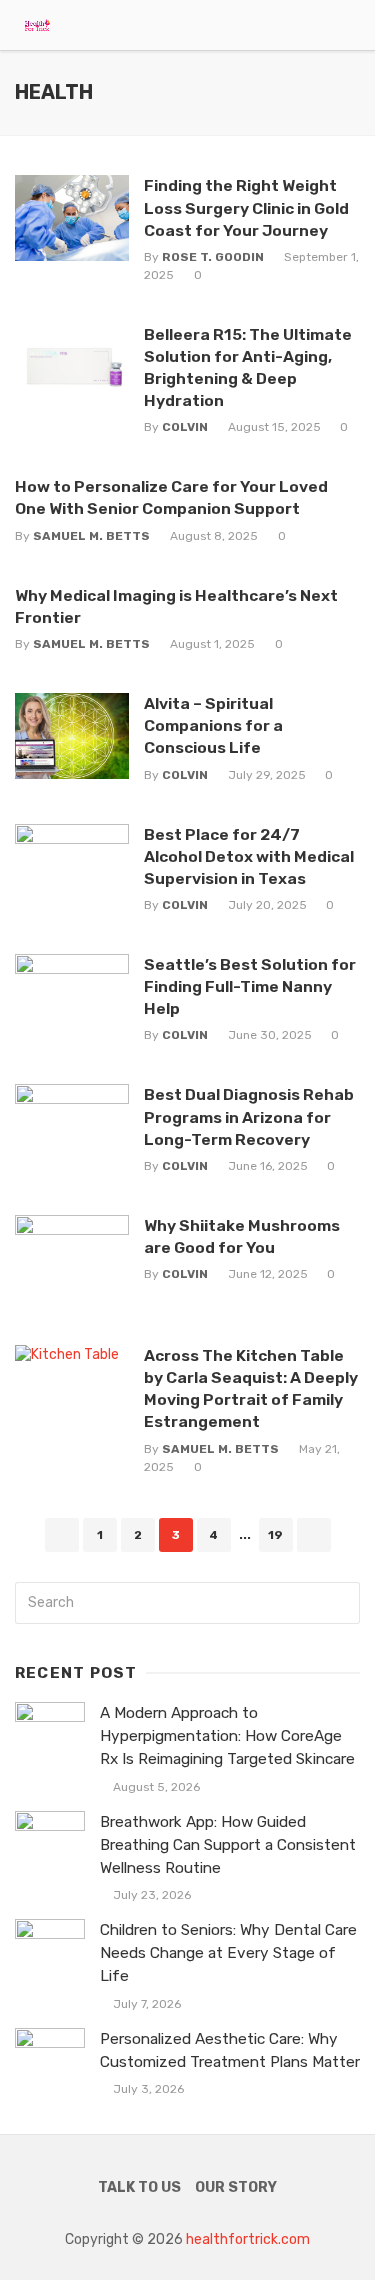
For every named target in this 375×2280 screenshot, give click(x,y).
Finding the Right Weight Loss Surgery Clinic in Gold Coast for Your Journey (246, 207)
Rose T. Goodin (213, 257)
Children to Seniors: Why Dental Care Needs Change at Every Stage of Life (228, 1953)
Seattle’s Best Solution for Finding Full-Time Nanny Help (250, 986)
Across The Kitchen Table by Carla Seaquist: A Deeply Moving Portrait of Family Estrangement (251, 1388)
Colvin (185, 427)
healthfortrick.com (248, 2239)
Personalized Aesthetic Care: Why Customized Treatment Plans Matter (230, 2050)
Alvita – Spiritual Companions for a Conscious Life (213, 725)
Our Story (236, 2187)
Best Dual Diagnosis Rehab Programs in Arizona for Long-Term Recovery (249, 1116)
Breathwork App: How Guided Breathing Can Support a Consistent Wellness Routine (228, 1845)
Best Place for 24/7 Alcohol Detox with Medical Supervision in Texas (249, 856)
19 (275, 1535)
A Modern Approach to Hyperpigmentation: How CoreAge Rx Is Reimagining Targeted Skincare (227, 1736)
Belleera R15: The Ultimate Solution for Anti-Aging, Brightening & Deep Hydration (248, 367)
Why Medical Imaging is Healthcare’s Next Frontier (176, 606)
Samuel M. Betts (91, 536)
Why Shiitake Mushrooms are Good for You (242, 1236)
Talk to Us (139, 2187)
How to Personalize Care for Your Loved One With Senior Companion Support (171, 497)
